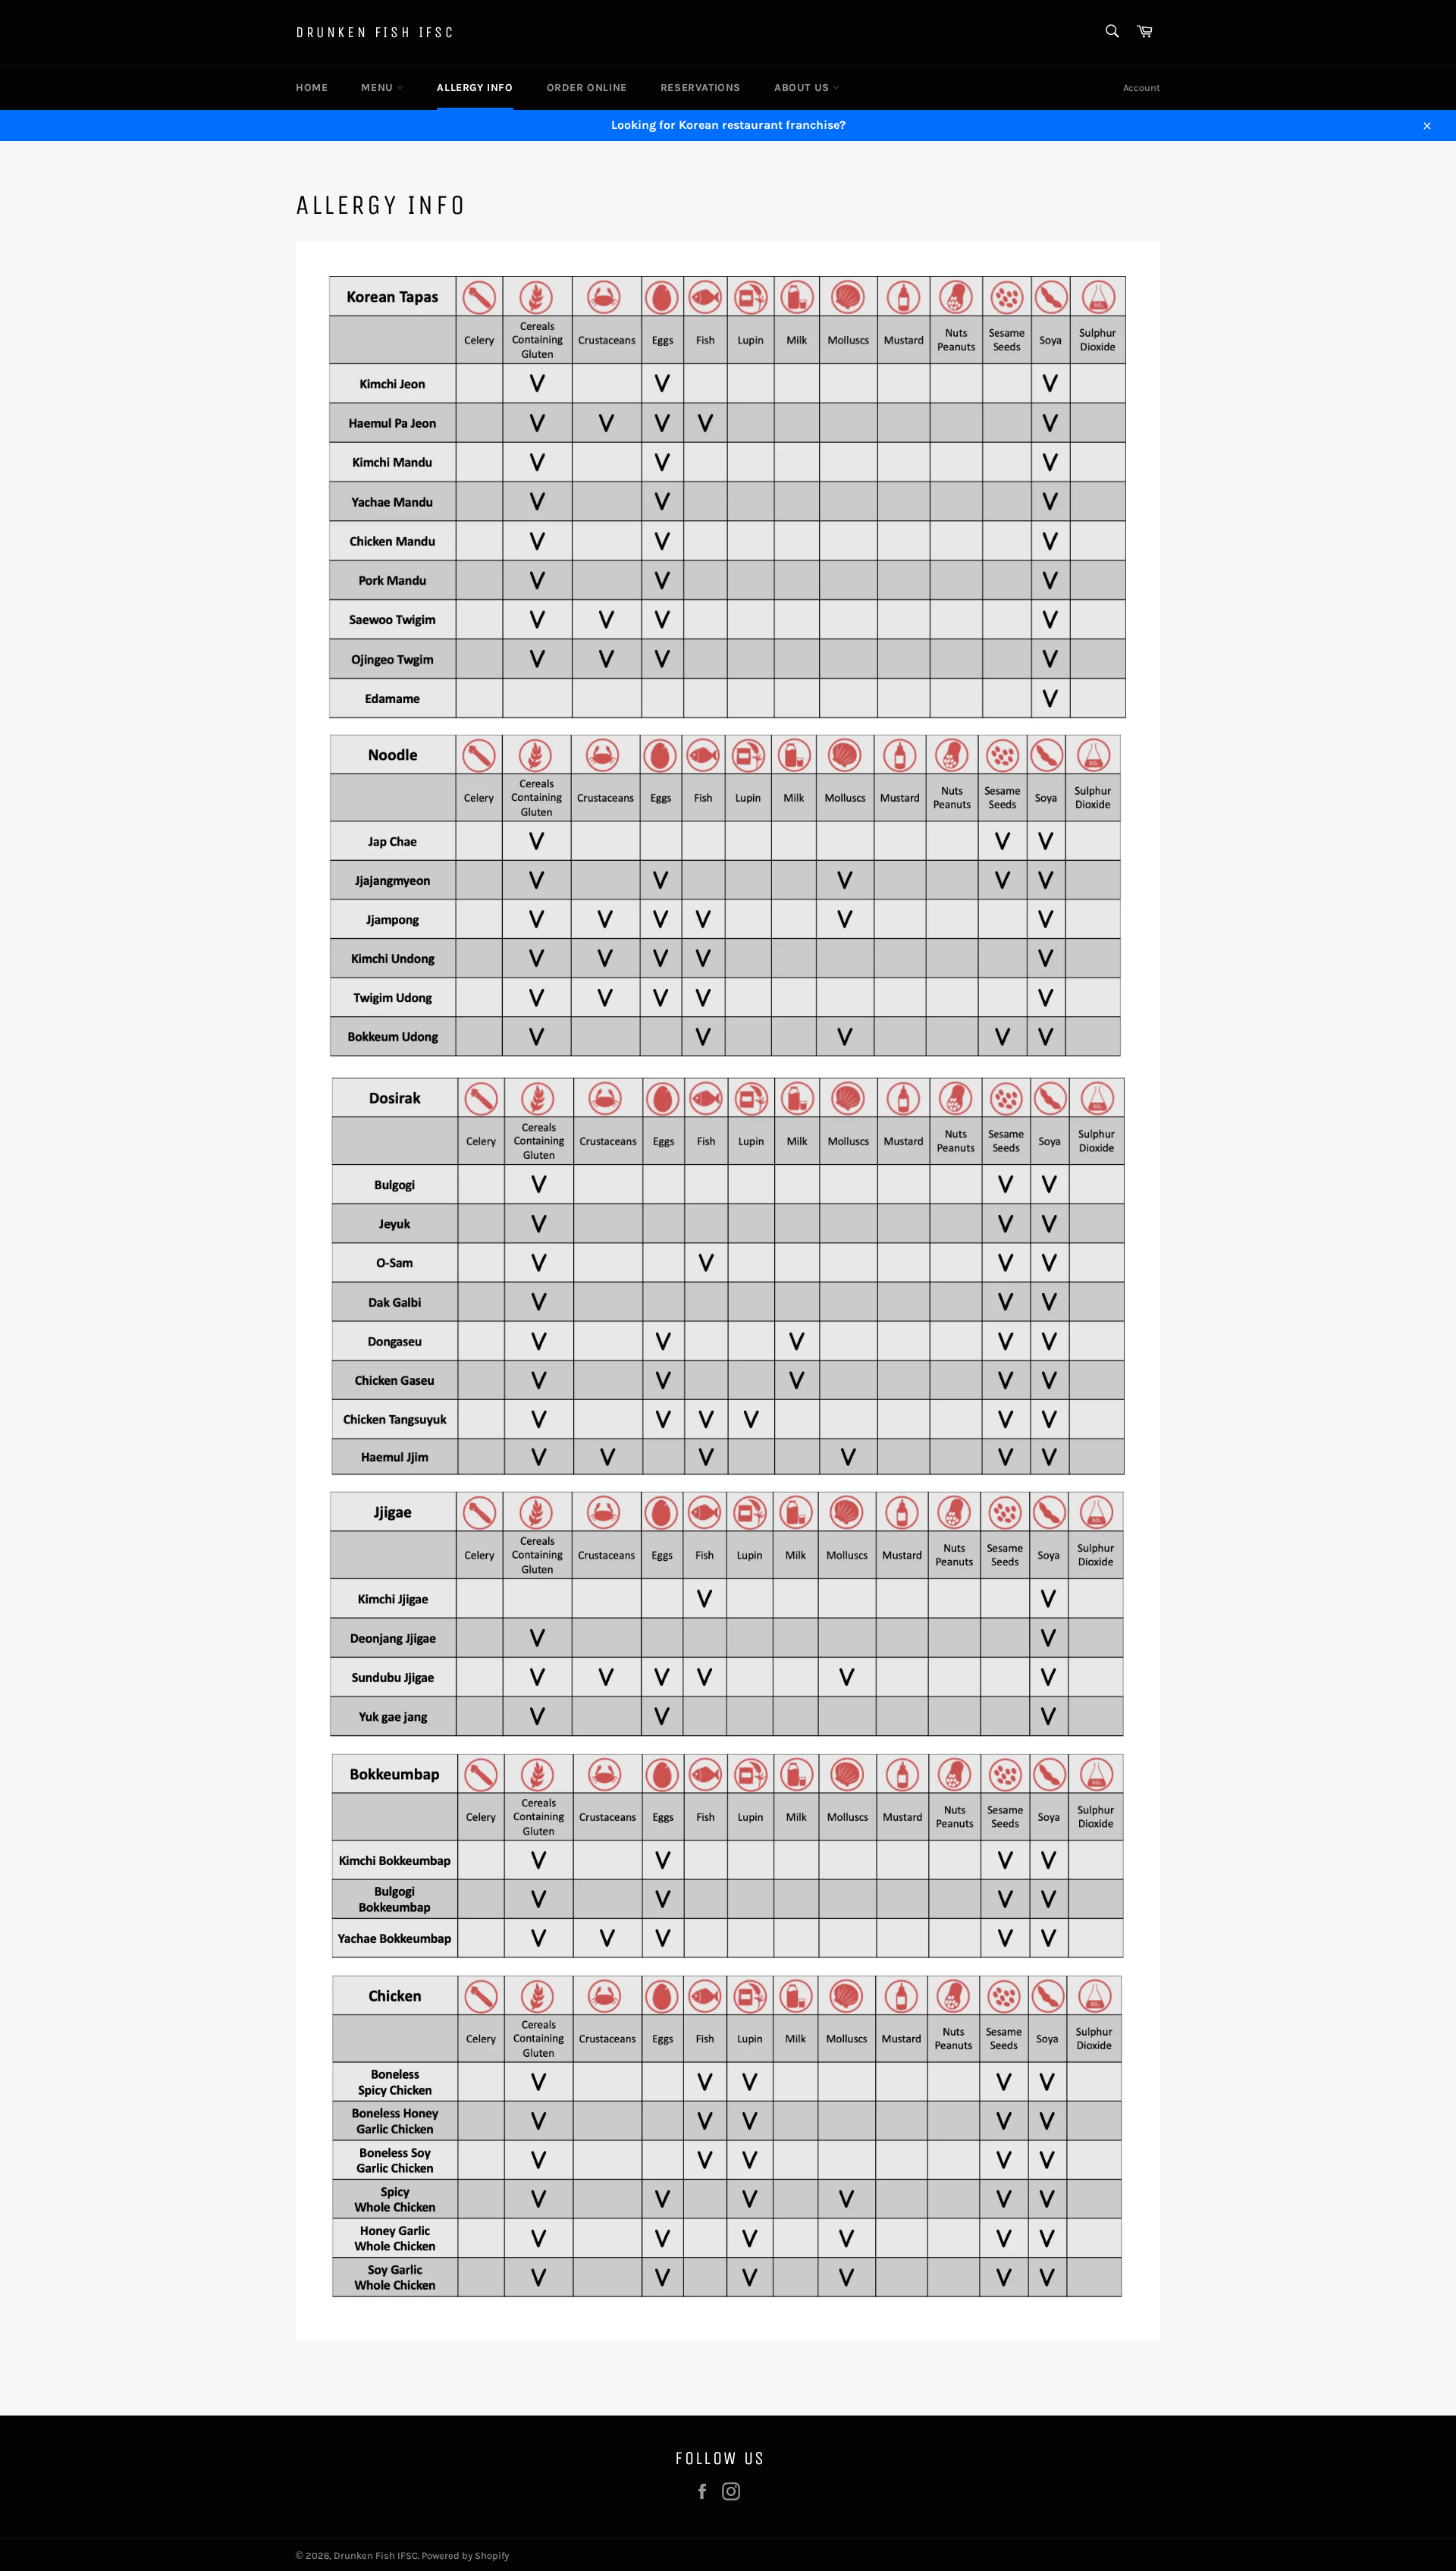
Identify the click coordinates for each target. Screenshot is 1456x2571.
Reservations (701, 88)
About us (803, 88)
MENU (379, 88)
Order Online (587, 88)
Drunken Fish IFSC (375, 32)
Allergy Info (475, 88)
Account (1142, 88)
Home (312, 88)
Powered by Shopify (465, 2555)
